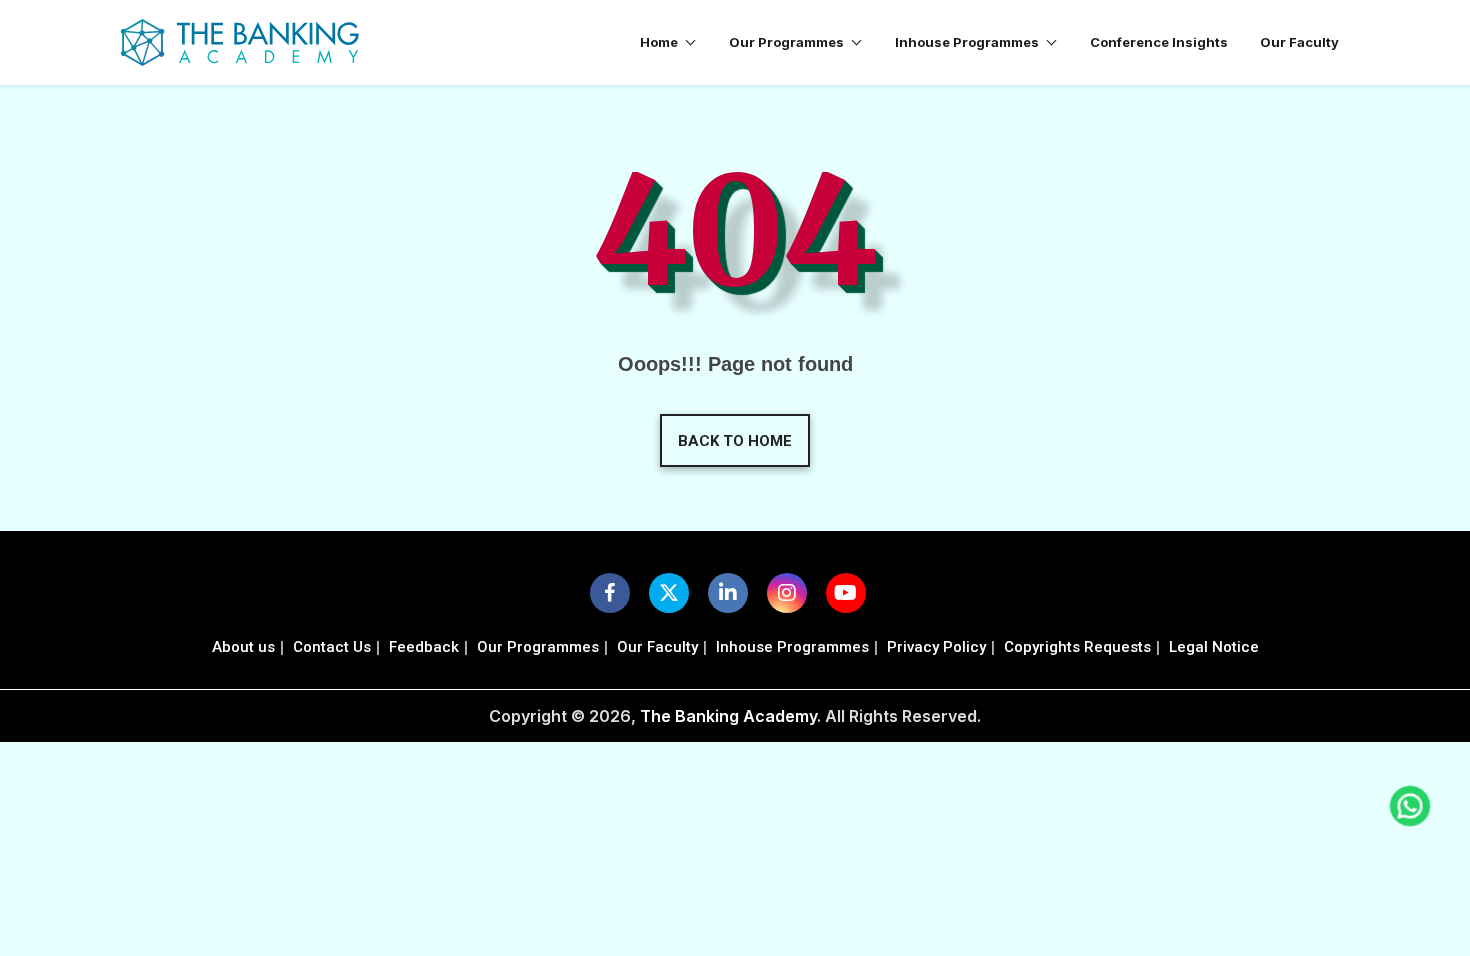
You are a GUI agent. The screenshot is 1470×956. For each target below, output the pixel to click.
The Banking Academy (728, 716)
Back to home (735, 441)
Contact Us (332, 647)
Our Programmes (538, 647)
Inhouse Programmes (792, 647)
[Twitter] (669, 593)
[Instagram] (787, 593)
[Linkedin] (728, 593)
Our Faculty (657, 647)
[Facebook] (609, 593)
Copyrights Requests (1077, 647)
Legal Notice (1214, 647)
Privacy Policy (936, 647)
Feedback (424, 647)
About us (243, 647)
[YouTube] (845, 593)
